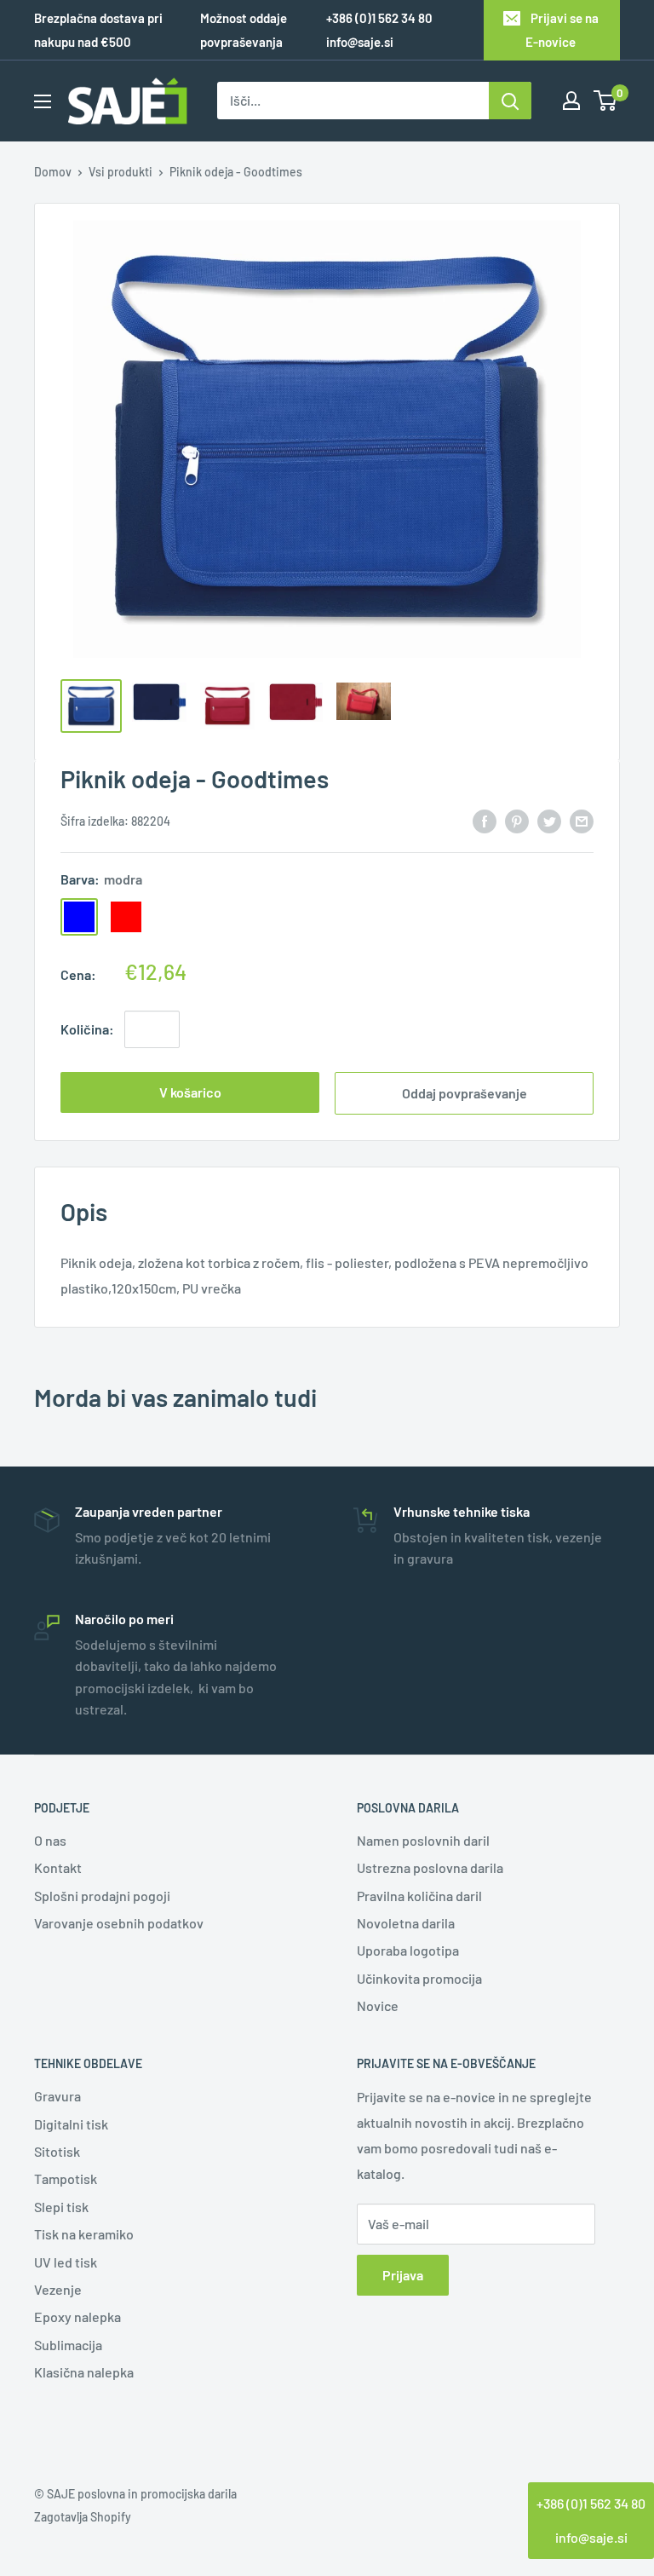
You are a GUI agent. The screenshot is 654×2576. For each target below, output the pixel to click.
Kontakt (58, 1867)
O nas (50, 1840)
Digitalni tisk (71, 2124)
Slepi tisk (61, 2207)
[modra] (79, 917)
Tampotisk (66, 2178)
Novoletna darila (406, 1923)
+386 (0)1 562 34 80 (591, 2503)
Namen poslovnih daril (423, 1840)
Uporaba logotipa (408, 1950)
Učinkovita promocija (419, 1978)
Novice (378, 2005)
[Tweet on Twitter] (549, 820)
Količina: (87, 1029)
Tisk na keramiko (84, 2234)
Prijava (403, 2275)
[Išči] (510, 101)
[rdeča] (126, 917)
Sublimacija (68, 2345)
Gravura (57, 2096)
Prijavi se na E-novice (562, 30)
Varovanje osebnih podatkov (119, 1923)
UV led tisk (66, 2262)
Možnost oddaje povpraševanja (244, 30)
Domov (53, 172)
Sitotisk (57, 2151)
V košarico (190, 1092)
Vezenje (58, 2289)
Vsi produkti (120, 172)
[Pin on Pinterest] (517, 820)
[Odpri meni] (43, 101)
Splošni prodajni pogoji (102, 1896)
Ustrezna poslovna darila (430, 1867)
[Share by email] (582, 820)
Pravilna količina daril (419, 1896)
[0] (606, 101)
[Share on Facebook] (485, 820)
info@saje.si (360, 42)
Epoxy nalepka (77, 2317)
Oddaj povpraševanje (465, 1093)
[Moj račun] (571, 101)
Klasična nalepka (84, 2372)
